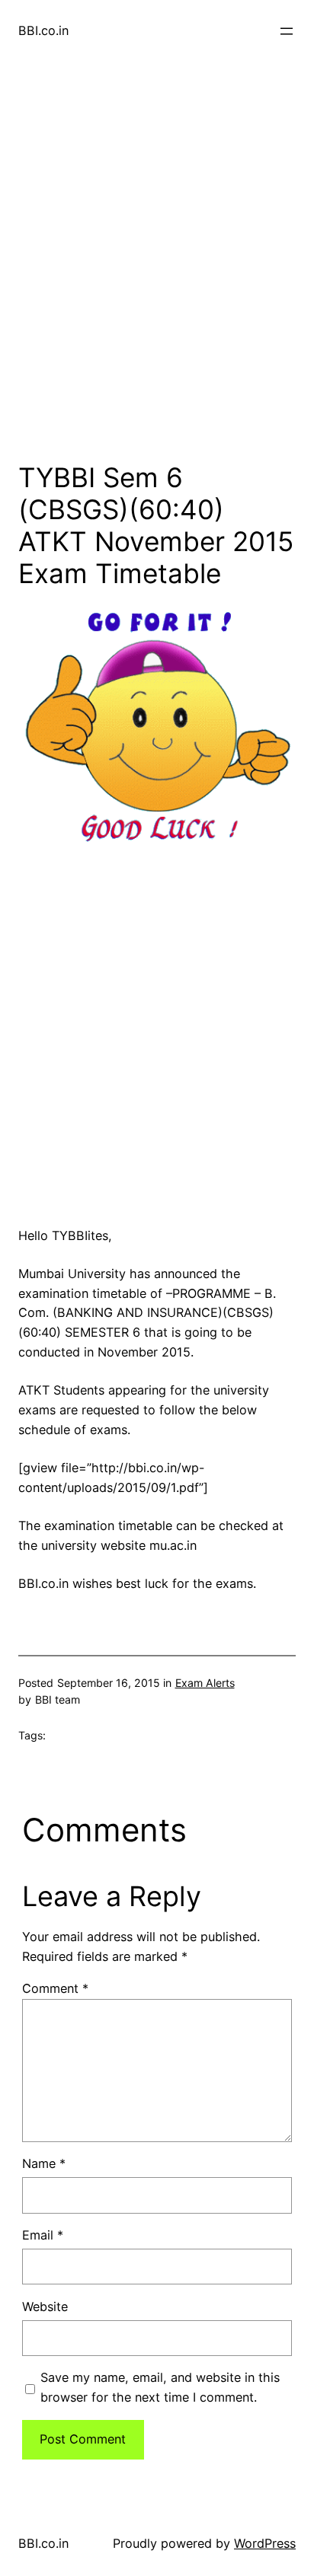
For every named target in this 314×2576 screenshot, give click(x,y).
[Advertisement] (157, 274)
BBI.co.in (43, 30)
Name (44, 2163)
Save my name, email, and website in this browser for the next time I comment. (160, 2387)
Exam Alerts (205, 1683)
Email (43, 2235)
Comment (55, 1988)
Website (45, 2307)
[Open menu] (287, 31)
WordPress (265, 2543)
